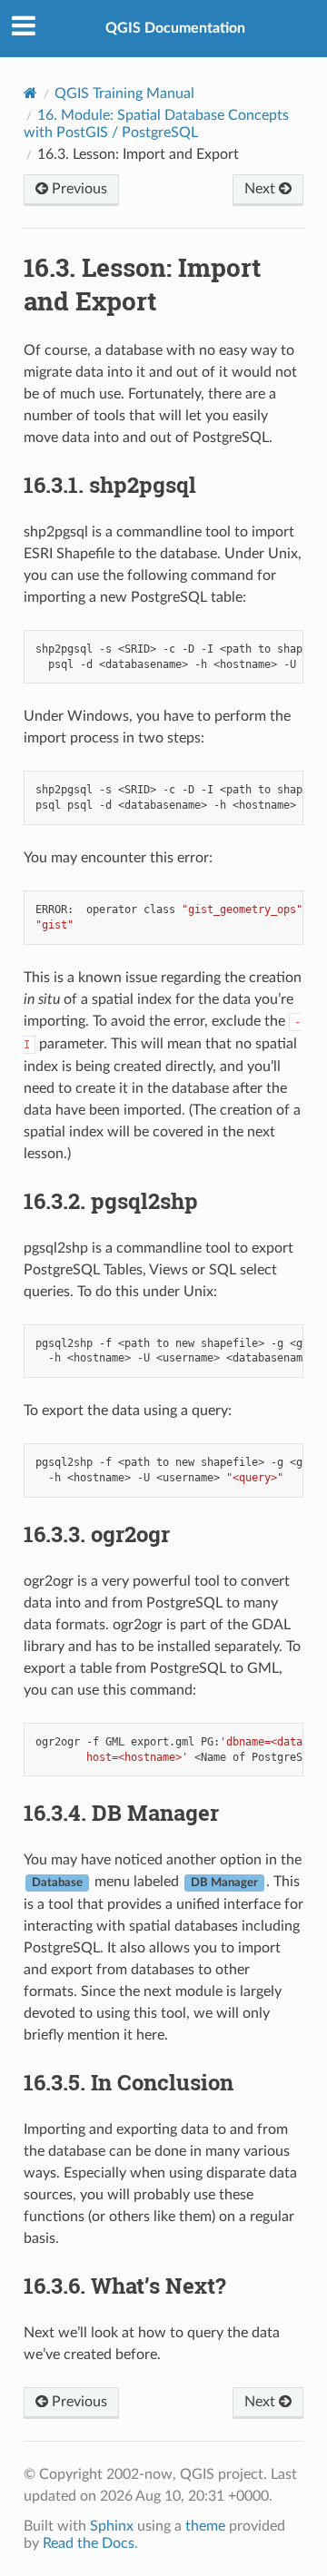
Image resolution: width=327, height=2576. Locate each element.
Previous (78, 189)
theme (205, 2526)
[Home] (30, 93)
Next (262, 189)
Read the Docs (89, 2543)
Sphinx (112, 2526)
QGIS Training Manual (124, 93)
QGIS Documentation (175, 28)
